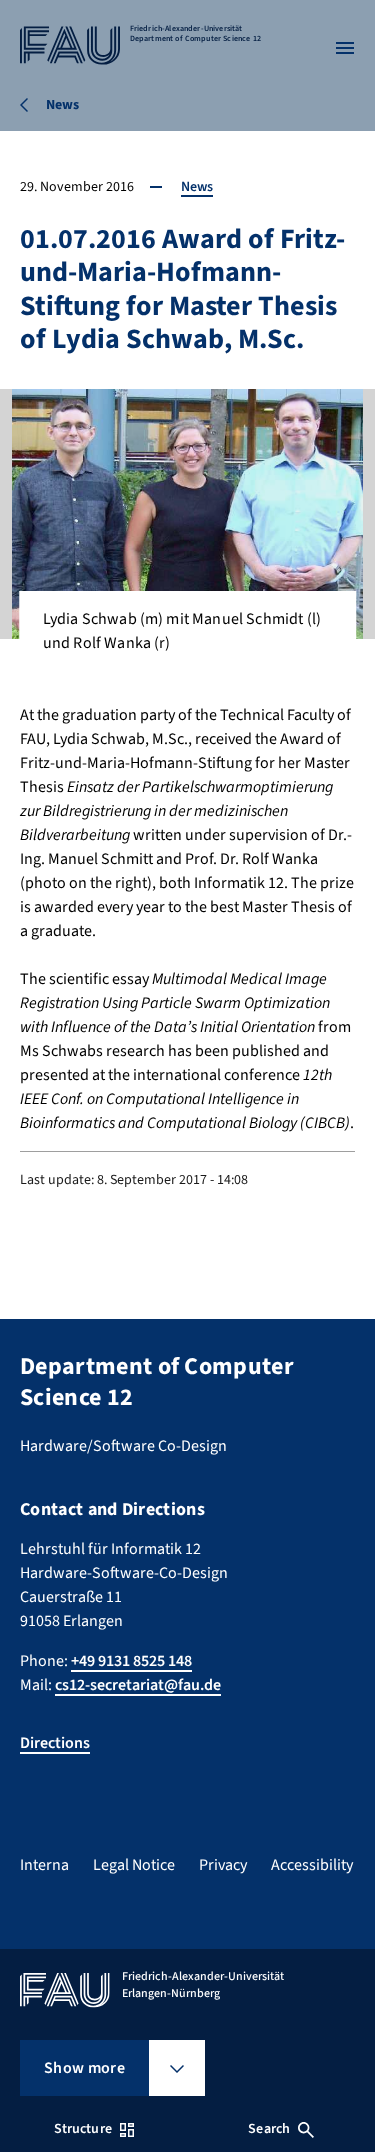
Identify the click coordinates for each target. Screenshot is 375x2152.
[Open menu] (345, 48)
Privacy (223, 1865)
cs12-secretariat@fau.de (138, 1685)
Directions (55, 1743)
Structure (83, 2129)
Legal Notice (134, 1865)
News (197, 187)
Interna (44, 1865)
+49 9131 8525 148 (131, 1661)
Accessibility (312, 1865)
